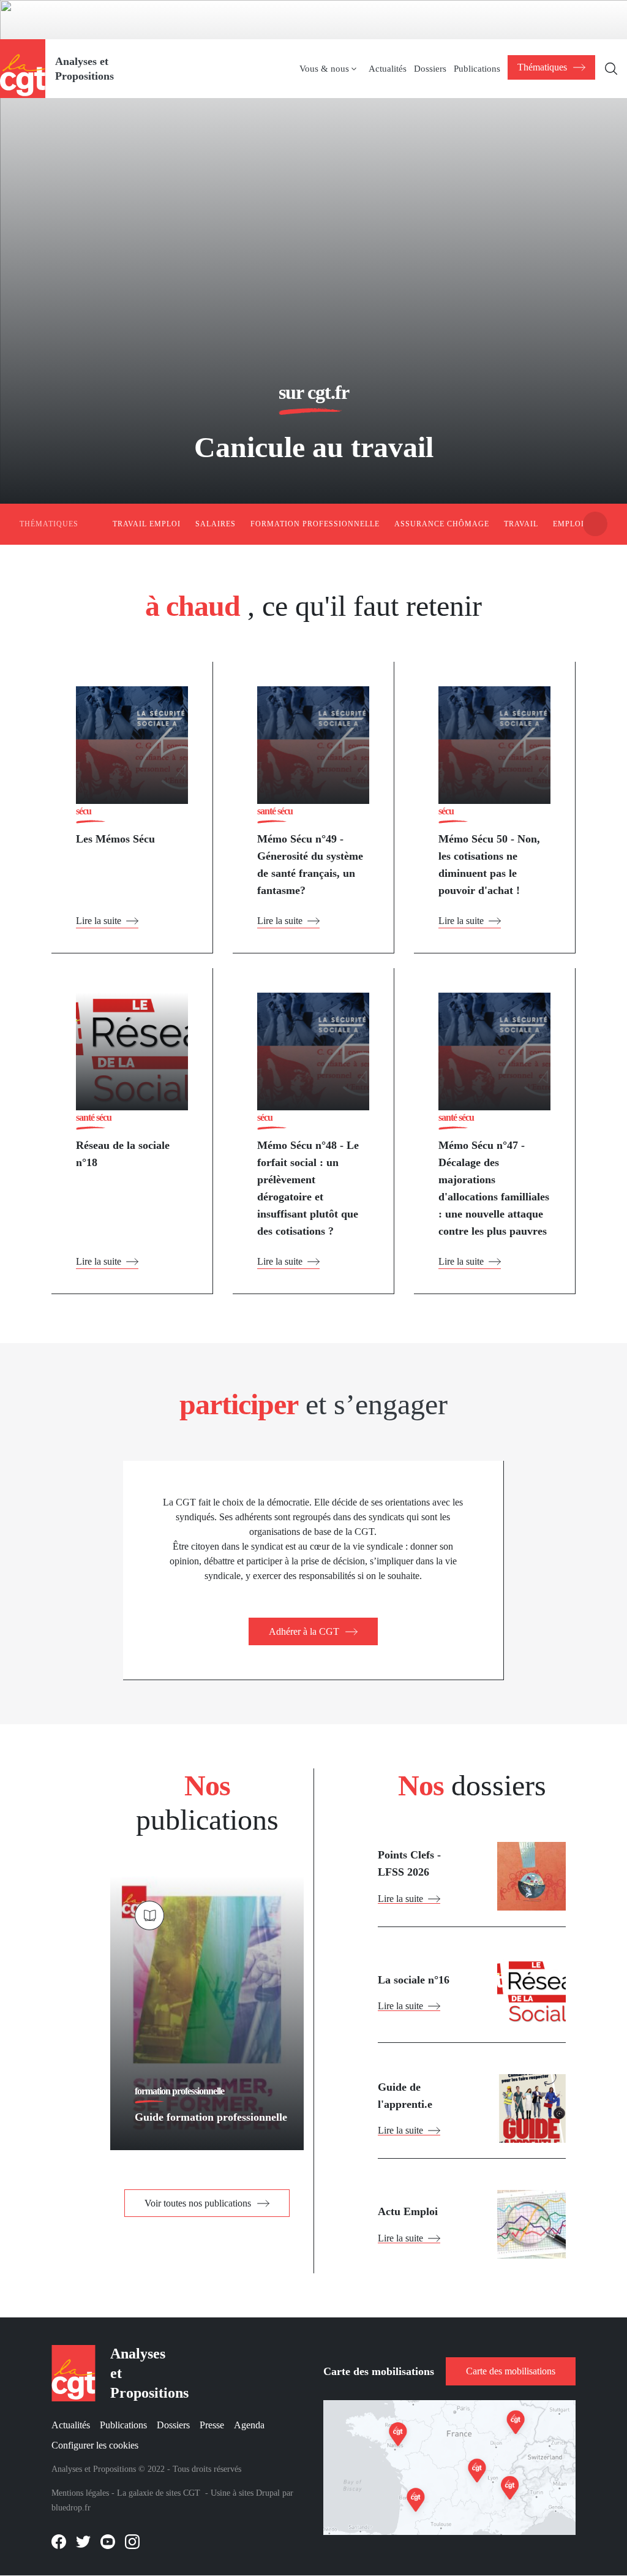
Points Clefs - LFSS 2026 (409, 1863)
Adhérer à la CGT (304, 1631)
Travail (521, 524)
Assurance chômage (442, 524)
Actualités (388, 69)
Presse (212, 2425)
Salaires (216, 524)
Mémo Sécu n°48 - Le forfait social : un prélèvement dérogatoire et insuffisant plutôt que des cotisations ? (308, 1188)
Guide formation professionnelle (211, 2117)
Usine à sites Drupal (245, 2493)
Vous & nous (324, 69)
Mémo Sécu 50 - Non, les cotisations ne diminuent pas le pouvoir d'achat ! (489, 865)
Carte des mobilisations (511, 2371)
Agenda (249, 2425)
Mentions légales (80, 2493)
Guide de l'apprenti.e (405, 2096)
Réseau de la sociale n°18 (123, 1154)
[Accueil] (23, 68)
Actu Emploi (408, 2211)
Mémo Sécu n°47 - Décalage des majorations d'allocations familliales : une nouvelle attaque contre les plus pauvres (494, 1188)
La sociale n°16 (414, 1980)
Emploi (569, 524)
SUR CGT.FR (314, 392)
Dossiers (430, 69)
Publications (477, 69)
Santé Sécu (275, 811)
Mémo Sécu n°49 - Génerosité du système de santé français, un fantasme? (310, 865)
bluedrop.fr (71, 2508)
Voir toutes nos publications (198, 2203)
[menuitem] (334, 69)
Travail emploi (147, 524)
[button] (595, 524)
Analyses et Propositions (84, 69)
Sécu (84, 811)
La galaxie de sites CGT (159, 2493)
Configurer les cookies (95, 2445)
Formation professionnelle (315, 524)
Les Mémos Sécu (115, 839)
